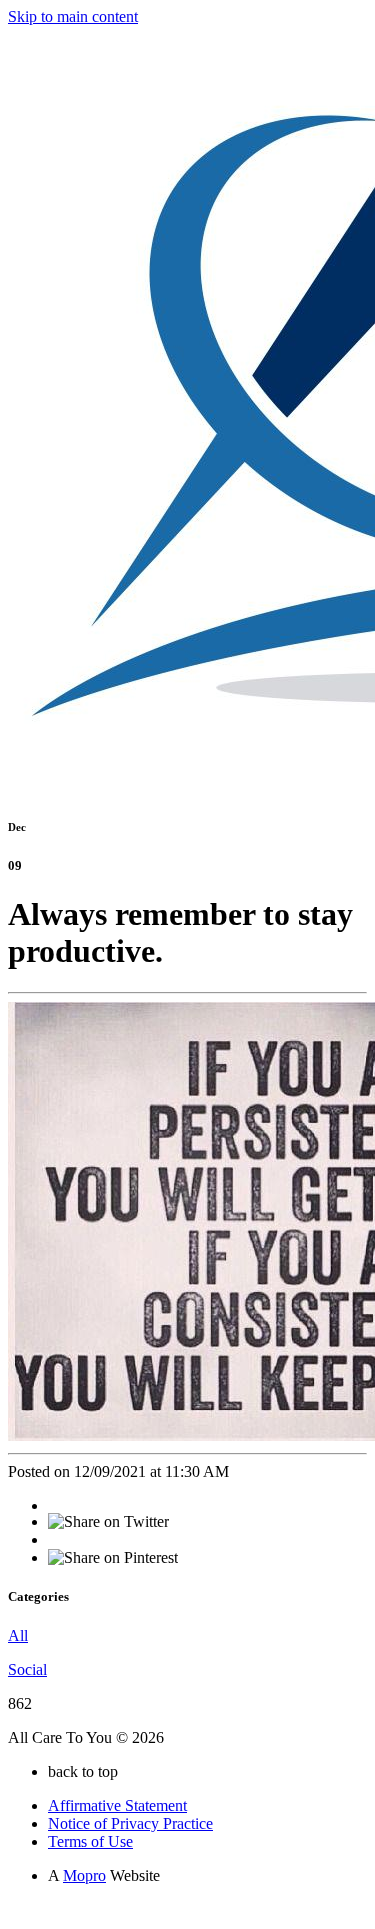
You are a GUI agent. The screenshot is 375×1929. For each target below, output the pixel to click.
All (18, 1635)
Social (27, 1669)
